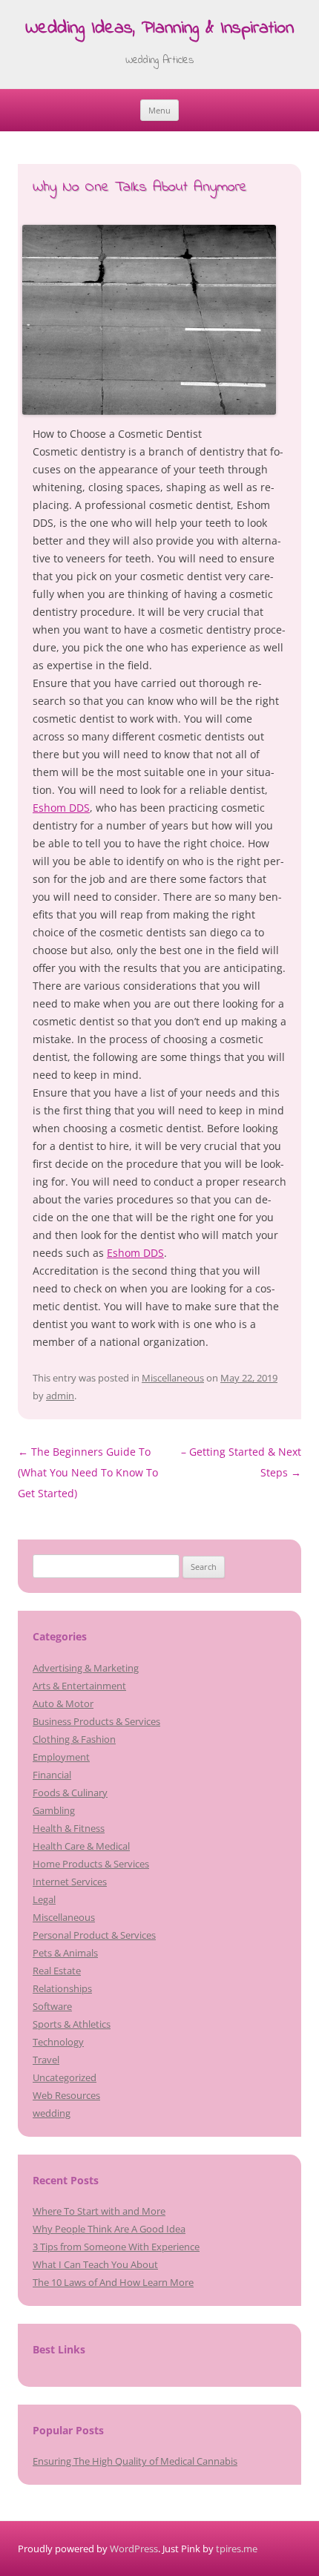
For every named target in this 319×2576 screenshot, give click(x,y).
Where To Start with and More (99, 2211)
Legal (44, 1899)
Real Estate (57, 1971)
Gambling (54, 1810)
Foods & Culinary (70, 1793)
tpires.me (237, 2549)
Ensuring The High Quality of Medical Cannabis (135, 2461)
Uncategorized (65, 2077)
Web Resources (66, 2095)
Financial (52, 1775)
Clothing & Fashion (74, 1739)
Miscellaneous (173, 1378)
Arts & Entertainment (79, 1686)
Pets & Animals (65, 1953)
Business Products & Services (96, 1721)
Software (52, 2006)
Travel (46, 2060)
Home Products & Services (91, 1864)
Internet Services (70, 1882)
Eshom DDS (61, 808)
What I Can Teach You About (95, 2264)
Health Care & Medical (81, 1846)
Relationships (62, 1988)
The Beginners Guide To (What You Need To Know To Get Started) (88, 1472)
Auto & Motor (63, 1703)
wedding (52, 2113)
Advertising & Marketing (86, 1668)
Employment (61, 1757)
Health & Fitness (69, 1828)
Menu (159, 110)
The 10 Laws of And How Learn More (113, 2282)
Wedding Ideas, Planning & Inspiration (159, 29)
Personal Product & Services (94, 1935)
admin (60, 1396)
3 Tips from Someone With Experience (116, 2247)
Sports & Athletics (72, 2024)
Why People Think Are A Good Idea (109, 2229)
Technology (58, 2042)
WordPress (134, 2549)
